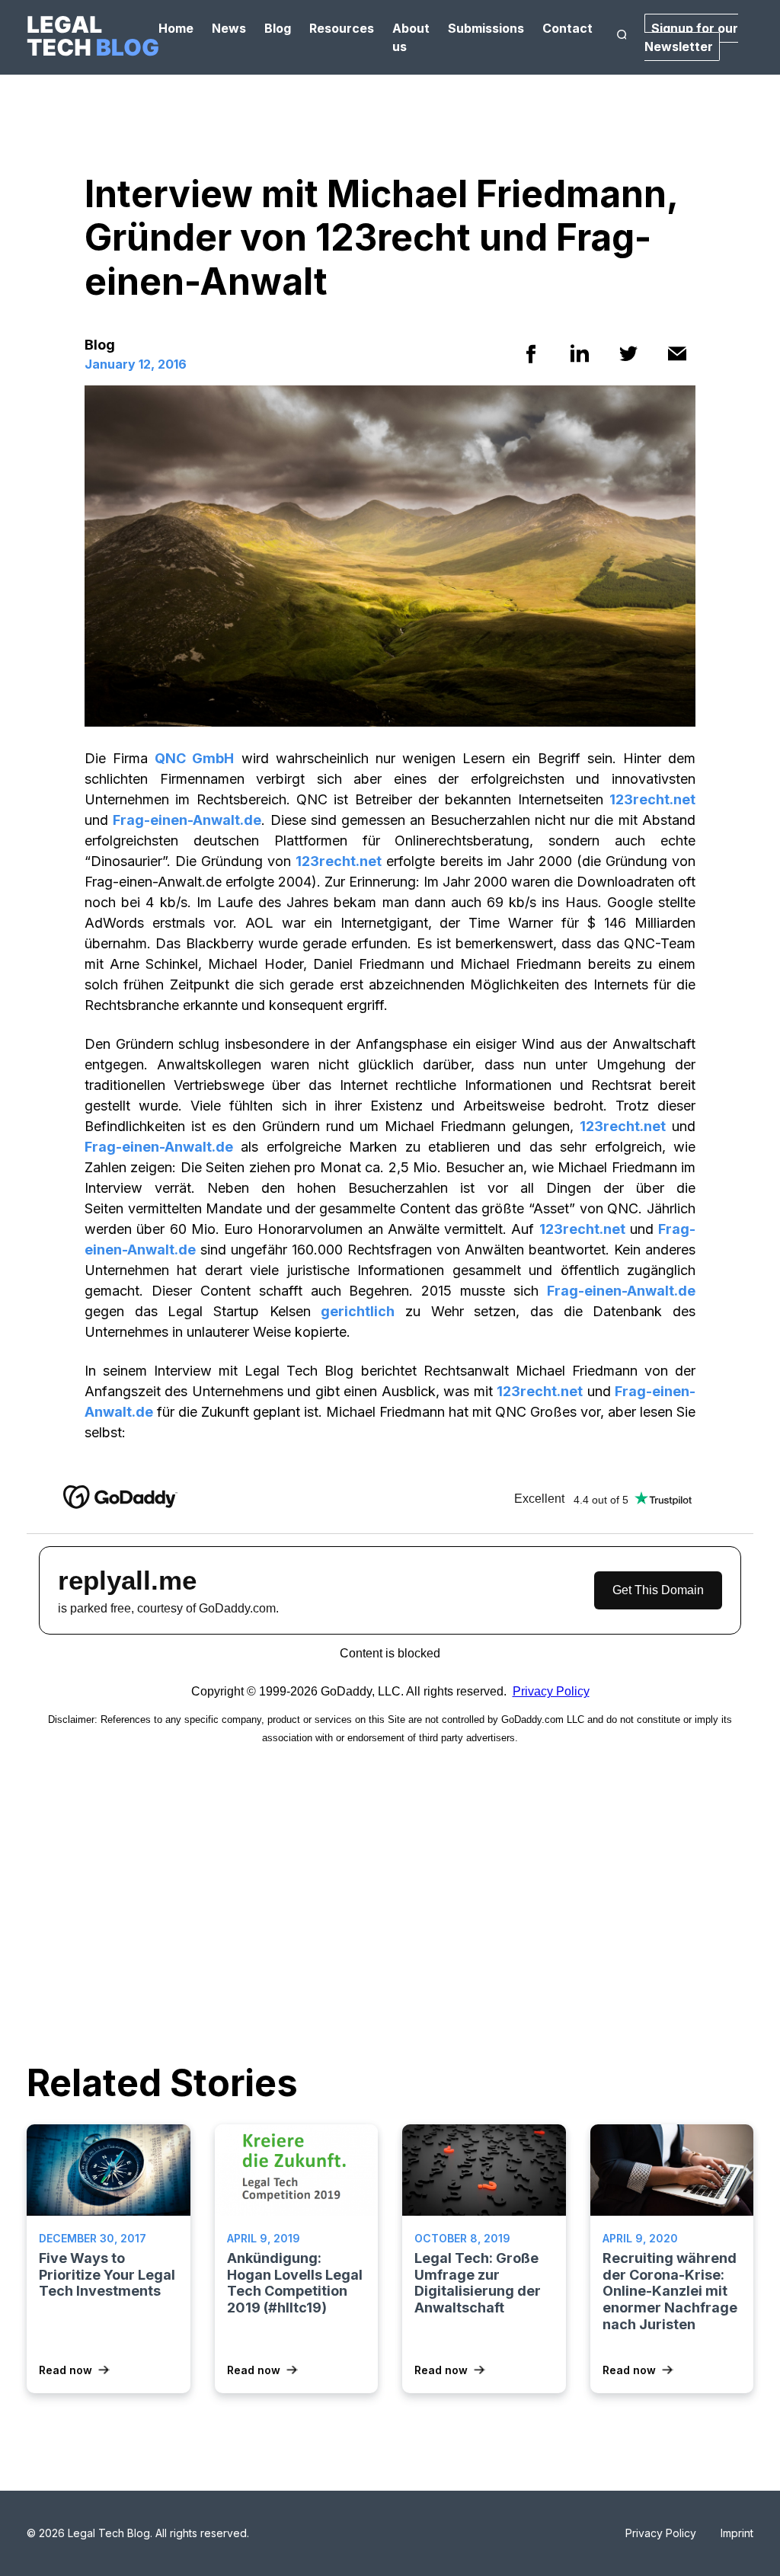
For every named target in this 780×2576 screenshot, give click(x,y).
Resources (342, 28)
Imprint (737, 2533)
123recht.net (652, 799)
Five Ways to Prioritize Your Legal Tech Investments (107, 2274)
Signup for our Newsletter (691, 37)
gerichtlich (358, 1311)
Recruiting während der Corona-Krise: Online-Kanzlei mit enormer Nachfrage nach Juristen (670, 2291)
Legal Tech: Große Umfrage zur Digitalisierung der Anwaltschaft (478, 2283)
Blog (278, 28)
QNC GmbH (194, 758)
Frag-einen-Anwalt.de (187, 820)
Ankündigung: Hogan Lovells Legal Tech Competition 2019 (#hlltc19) (295, 2283)
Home (176, 28)
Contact (567, 28)
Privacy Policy (661, 2533)
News (229, 28)
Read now (66, 2370)
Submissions (486, 28)
